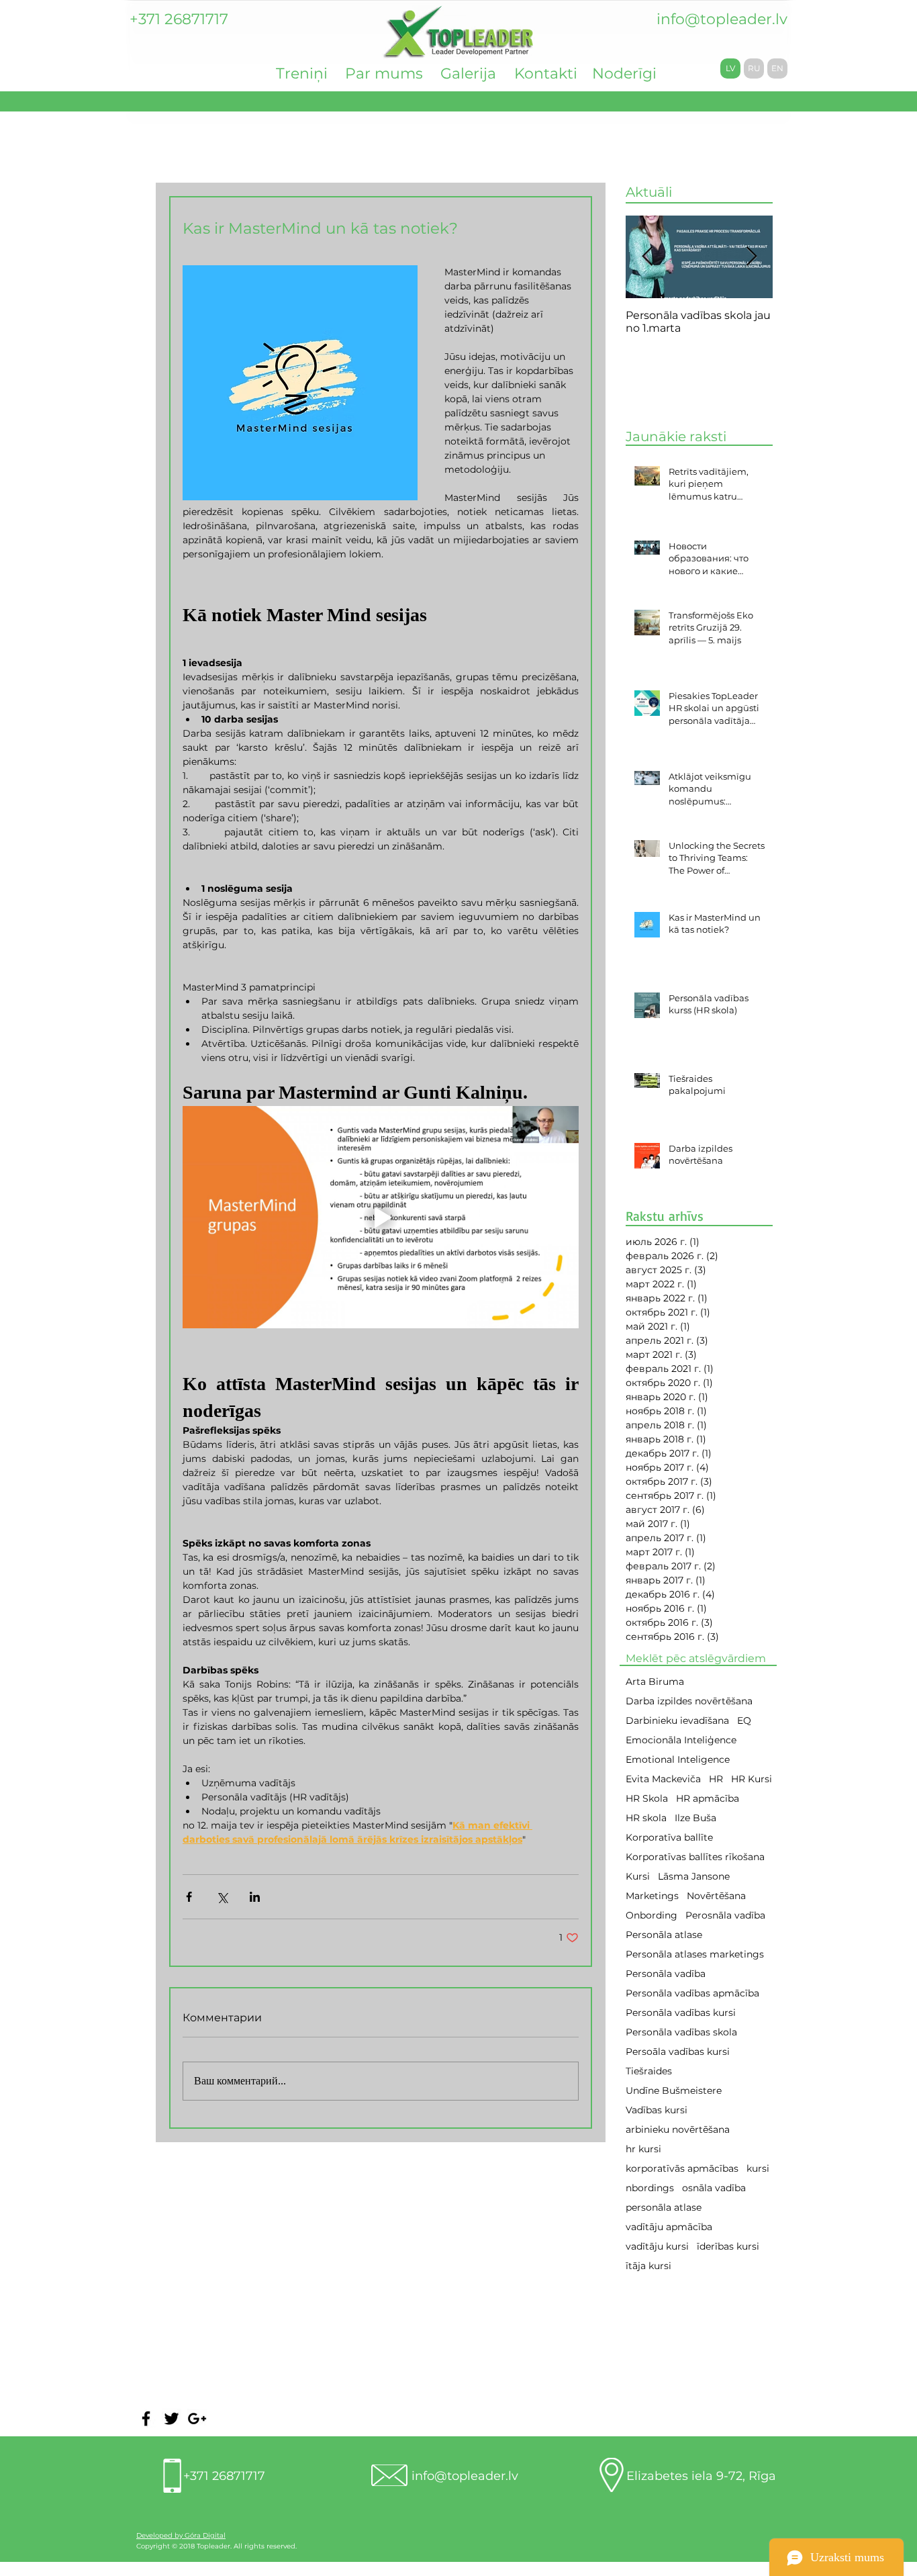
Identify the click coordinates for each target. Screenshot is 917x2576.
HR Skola (647, 1799)
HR (716, 1779)
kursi (758, 2169)
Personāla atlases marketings (695, 1954)
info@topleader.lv (722, 19)
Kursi (638, 1877)
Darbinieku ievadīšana (677, 1721)
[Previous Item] (647, 257)
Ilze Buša (695, 1818)
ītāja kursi (648, 2266)
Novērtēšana (716, 1896)
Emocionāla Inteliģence (681, 1740)
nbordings (650, 2188)
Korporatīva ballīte (669, 1838)
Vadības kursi (657, 2110)
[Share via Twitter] (222, 1897)
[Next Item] (751, 257)
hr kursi (643, 2149)
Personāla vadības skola (681, 2032)
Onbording (651, 1916)
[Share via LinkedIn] (255, 1897)
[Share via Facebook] (189, 1897)
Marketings (652, 1896)
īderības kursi (728, 2247)
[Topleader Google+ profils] (197, 2419)
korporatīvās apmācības (682, 2169)
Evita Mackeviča (663, 1779)
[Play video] (381, 1217)
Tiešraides (649, 2071)
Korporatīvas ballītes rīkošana (695, 1857)
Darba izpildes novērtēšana (689, 1701)
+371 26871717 (224, 2476)
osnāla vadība (714, 2188)
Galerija (468, 74)
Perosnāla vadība (725, 1916)
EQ (744, 1721)
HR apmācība (708, 1799)
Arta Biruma (655, 1682)
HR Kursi (752, 1779)
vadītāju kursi (657, 2247)
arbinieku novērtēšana (678, 2130)
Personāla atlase (664, 1935)
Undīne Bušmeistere (674, 2091)
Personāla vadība (666, 1974)
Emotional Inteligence (678, 1760)
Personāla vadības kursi (681, 2013)
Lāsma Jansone (694, 1877)
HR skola (646, 1818)
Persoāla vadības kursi (678, 2052)
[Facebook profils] (146, 2419)
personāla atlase (664, 2208)
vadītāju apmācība (669, 2227)
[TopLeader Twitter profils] (172, 2419)
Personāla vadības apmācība (692, 1993)
